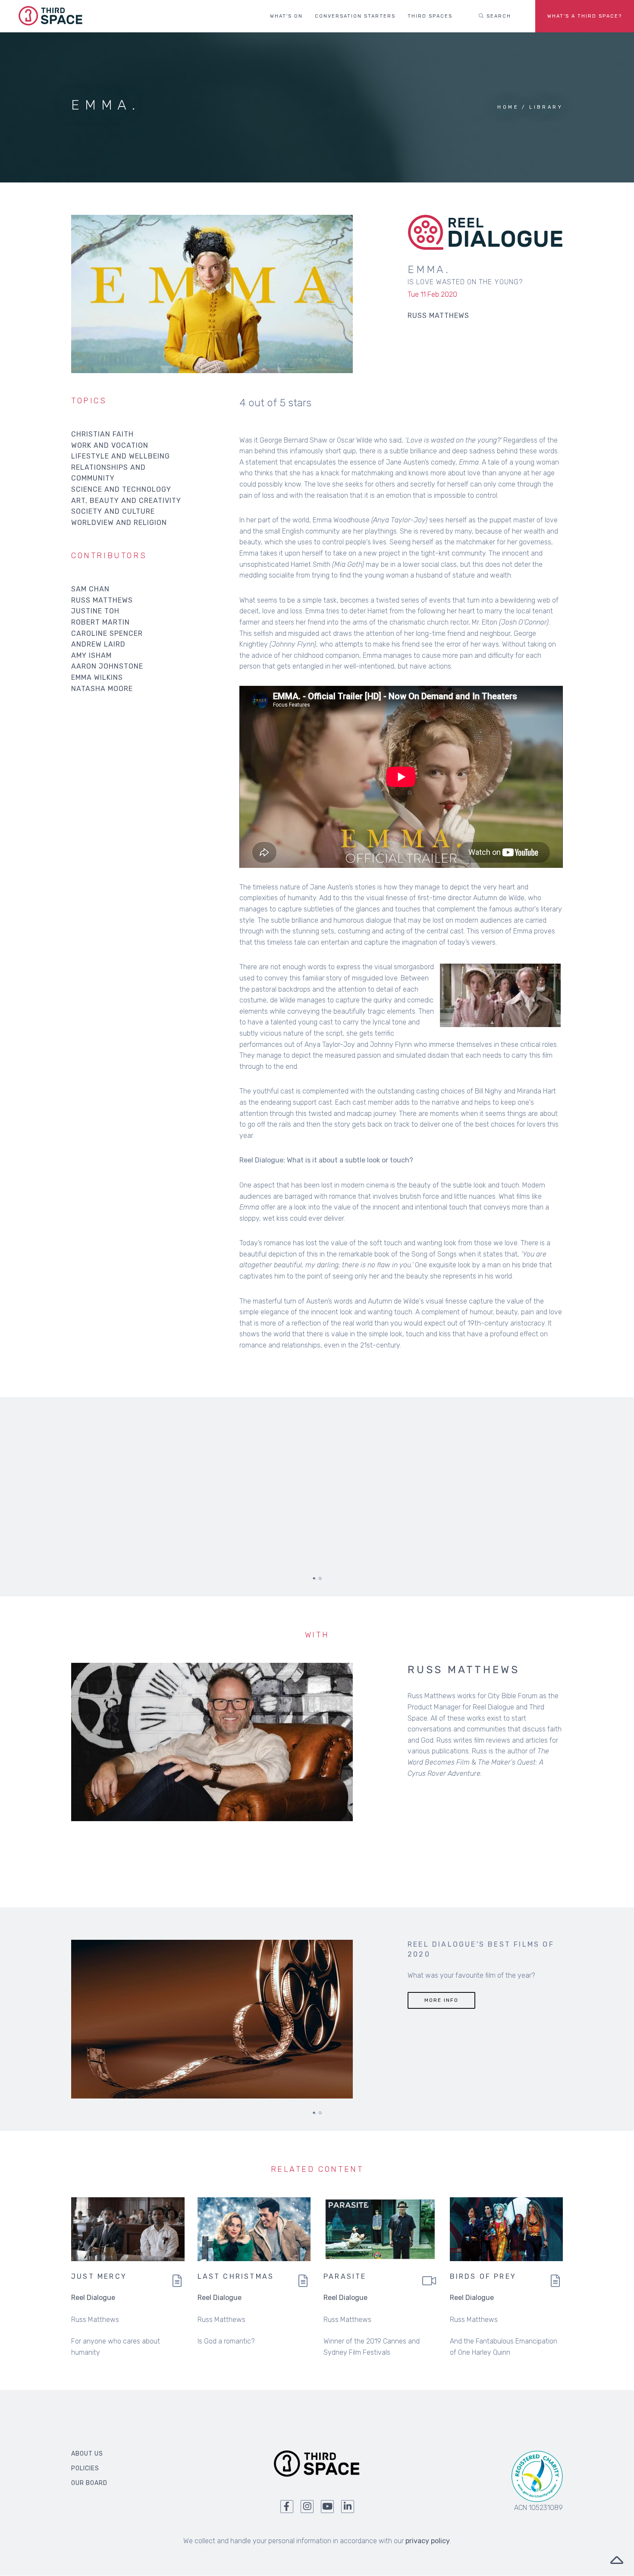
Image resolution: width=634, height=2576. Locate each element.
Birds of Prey (483, 2276)
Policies (85, 2468)
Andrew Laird (98, 644)
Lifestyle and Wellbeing (121, 456)
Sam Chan (90, 589)
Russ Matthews (102, 600)
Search (498, 16)
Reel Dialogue (93, 2298)
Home (508, 107)
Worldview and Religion (119, 523)
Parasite (345, 2276)
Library (546, 107)
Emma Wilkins (97, 677)
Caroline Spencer (107, 633)
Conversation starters (355, 16)
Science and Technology (121, 489)
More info (441, 2000)
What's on (286, 16)
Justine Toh (95, 611)
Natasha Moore (102, 689)
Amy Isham (91, 655)
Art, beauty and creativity (126, 501)
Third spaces (430, 16)
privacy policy (428, 2541)
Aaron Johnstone (107, 666)
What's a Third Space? (585, 16)
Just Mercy (99, 2276)
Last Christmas (236, 2276)
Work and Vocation (110, 445)
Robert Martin (100, 622)
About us (87, 2454)
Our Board (89, 2483)
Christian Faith (102, 434)
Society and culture (113, 511)
